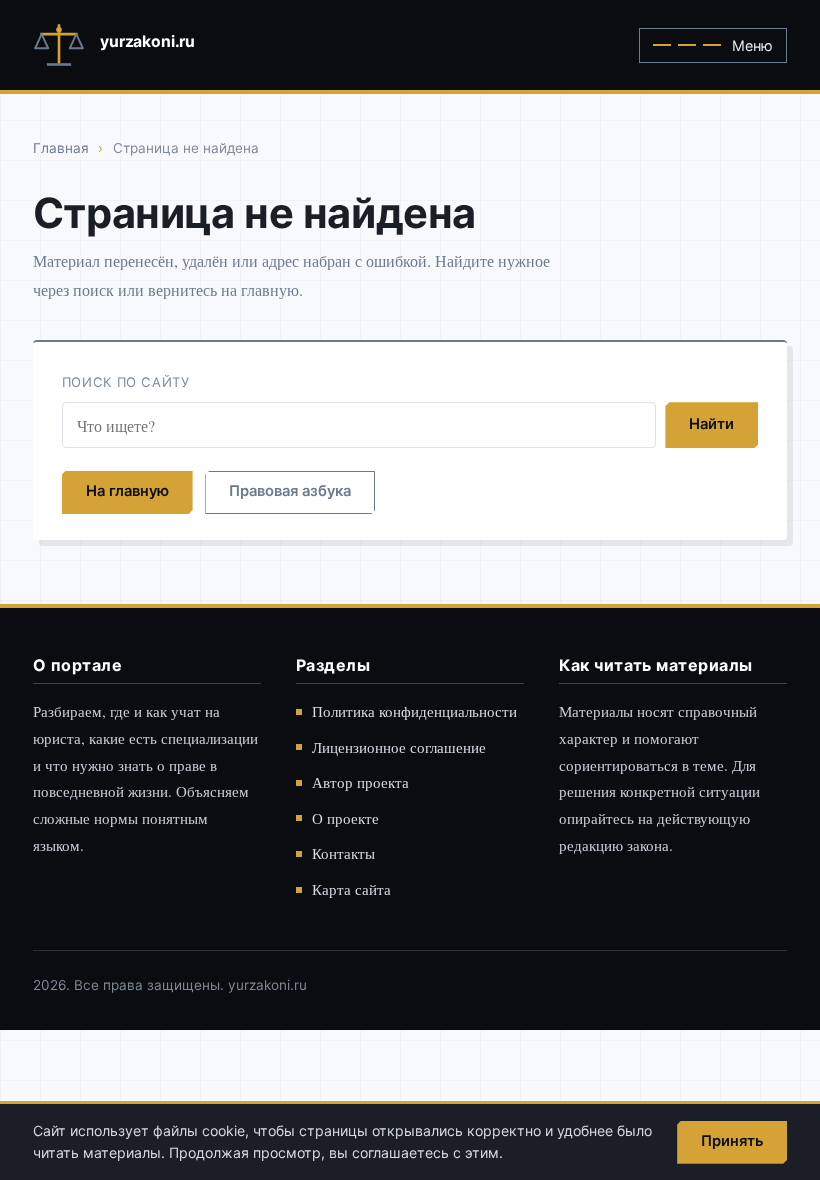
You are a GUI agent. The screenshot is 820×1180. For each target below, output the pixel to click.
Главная (61, 148)
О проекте (345, 818)
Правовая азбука (290, 491)
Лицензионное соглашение (399, 747)
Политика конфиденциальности (414, 711)
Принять (732, 1141)
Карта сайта (351, 889)
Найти (711, 424)
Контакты (343, 853)
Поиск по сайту (126, 382)
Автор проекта (360, 782)
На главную (127, 491)
